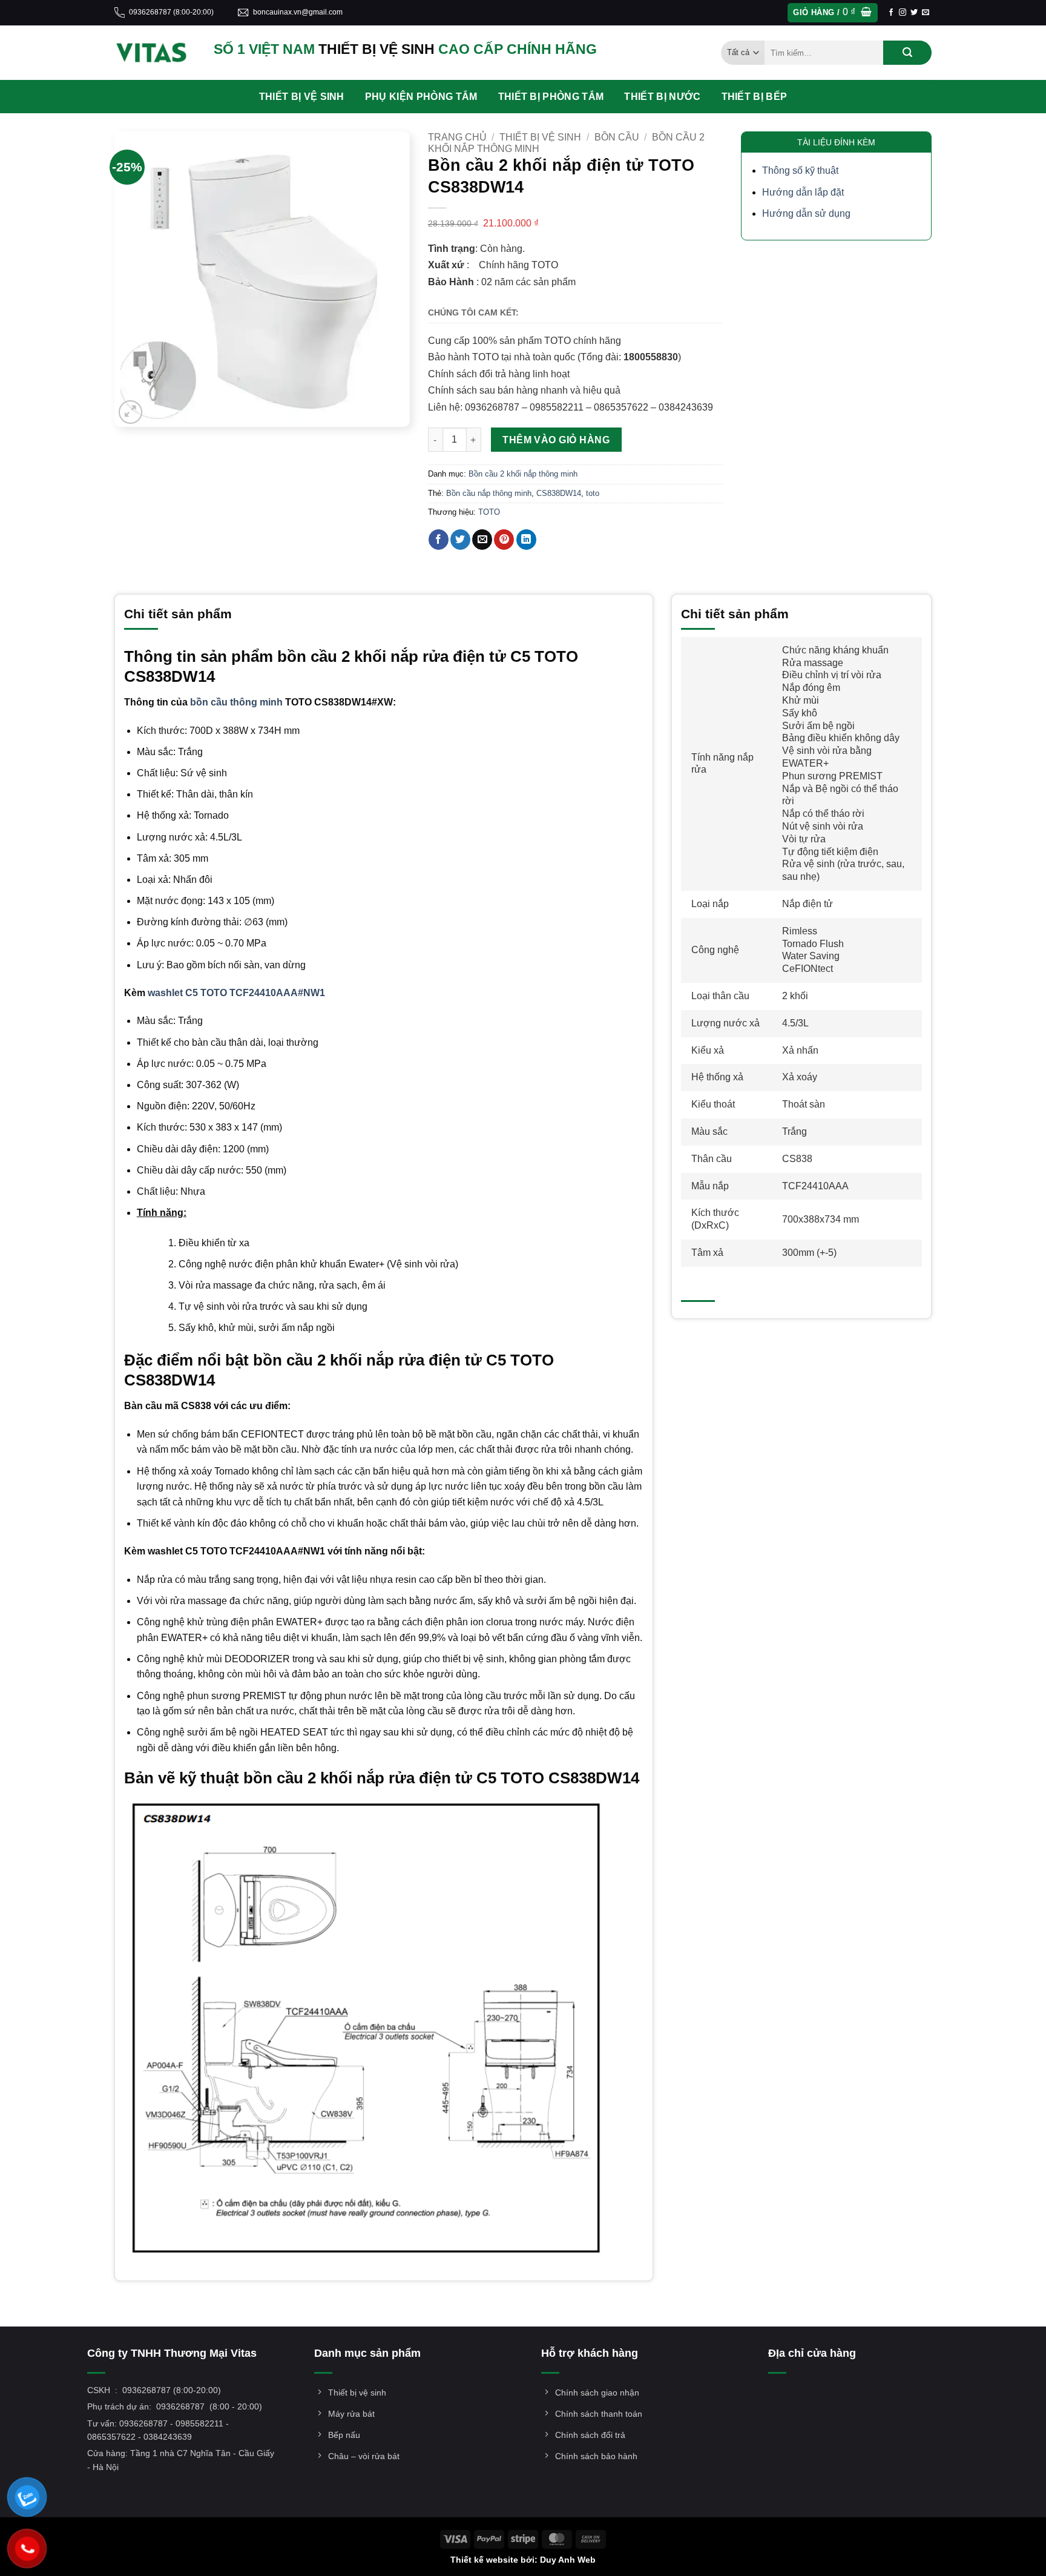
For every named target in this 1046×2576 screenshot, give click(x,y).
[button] (832, 13)
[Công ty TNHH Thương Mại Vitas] (155, 53)
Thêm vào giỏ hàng (556, 440)
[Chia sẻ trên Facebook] (439, 540)
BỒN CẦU (617, 137)
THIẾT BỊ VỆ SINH (302, 97)
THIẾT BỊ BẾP (755, 97)
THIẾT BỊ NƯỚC (662, 97)
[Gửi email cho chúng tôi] (926, 13)
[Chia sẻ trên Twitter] (460, 540)
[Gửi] (907, 53)
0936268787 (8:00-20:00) (171, 12)
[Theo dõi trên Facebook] (891, 13)
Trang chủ (457, 137)
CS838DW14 (559, 493)
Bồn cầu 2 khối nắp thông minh (523, 474)
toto (593, 493)
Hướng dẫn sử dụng (806, 213)
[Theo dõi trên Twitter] (914, 13)
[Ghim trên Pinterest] (504, 540)
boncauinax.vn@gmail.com (298, 12)
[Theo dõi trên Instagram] (903, 13)
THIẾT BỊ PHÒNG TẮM (551, 97)
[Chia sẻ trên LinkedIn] (526, 540)
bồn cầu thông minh (236, 702)
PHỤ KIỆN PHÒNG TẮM (421, 97)
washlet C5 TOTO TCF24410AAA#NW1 (236, 993)
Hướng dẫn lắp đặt (803, 192)
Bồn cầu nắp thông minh (489, 493)
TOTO (489, 512)
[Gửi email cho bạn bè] (482, 540)
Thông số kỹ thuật (800, 170)
